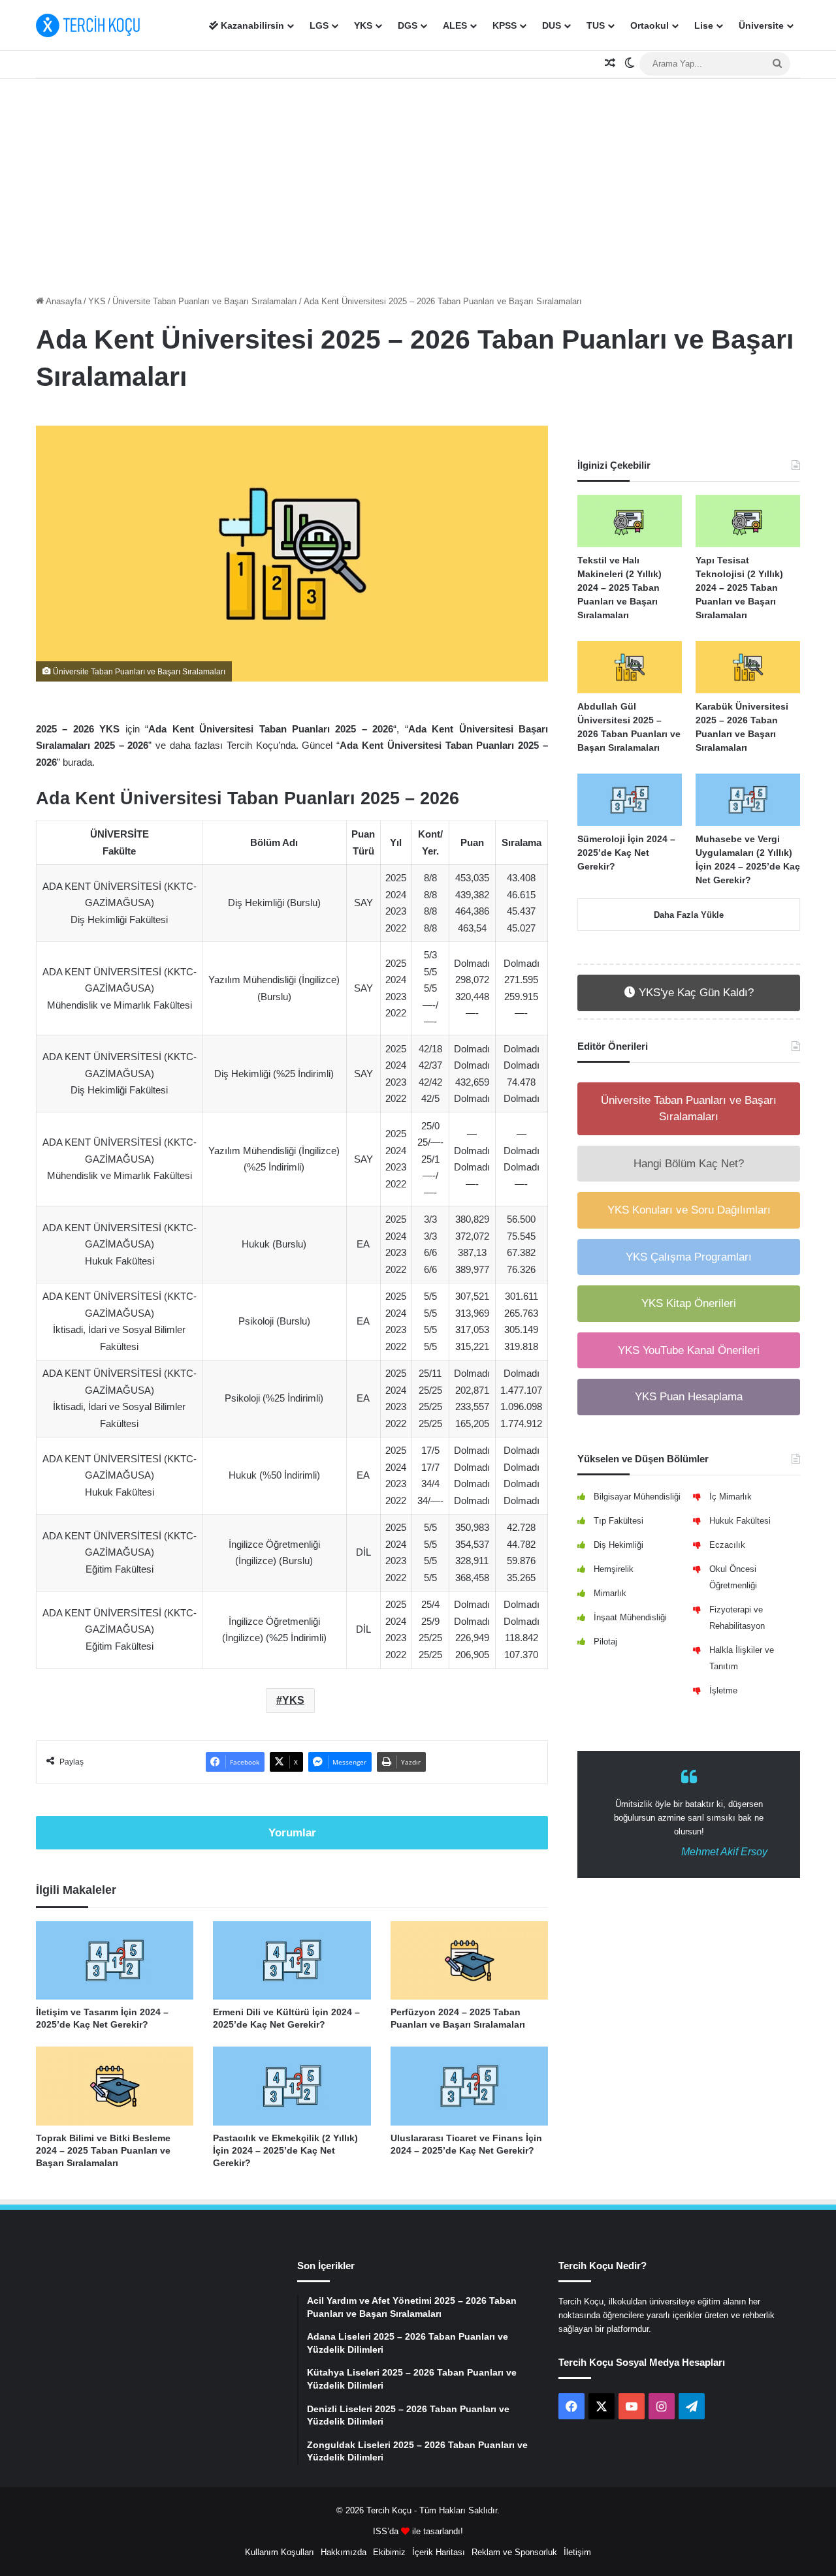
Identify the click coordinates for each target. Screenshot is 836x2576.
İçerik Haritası (439, 2552)
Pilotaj (605, 1641)
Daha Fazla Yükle (689, 915)
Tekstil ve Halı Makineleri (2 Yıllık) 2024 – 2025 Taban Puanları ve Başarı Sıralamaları (619, 588)
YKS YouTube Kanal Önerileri (689, 1350)
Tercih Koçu (389, 2510)
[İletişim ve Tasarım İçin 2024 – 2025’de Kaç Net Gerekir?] (115, 1961)
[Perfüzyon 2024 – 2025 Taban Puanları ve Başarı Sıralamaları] (469, 1961)
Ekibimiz (389, 2552)
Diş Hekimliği (619, 1545)
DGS (408, 25)
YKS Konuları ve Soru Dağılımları (689, 1210)
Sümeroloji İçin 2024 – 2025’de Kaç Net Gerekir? (626, 853)
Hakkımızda (344, 2552)
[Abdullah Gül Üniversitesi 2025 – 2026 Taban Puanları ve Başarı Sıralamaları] (630, 667)
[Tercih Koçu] (88, 25)
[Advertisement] (418, 183)
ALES (455, 25)
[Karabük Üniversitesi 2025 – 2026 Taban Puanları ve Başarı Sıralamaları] (748, 667)
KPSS (505, 25)
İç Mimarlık (731, 1497)
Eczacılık (727, 1545)
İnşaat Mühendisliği (630, 1617)
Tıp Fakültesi (619, 1521)
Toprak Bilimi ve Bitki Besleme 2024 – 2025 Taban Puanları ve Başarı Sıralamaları (103, 2150)
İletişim (577, 2552)
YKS (363, 25)
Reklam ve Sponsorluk (514, 2552)
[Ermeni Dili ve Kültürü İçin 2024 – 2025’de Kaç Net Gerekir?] (292, 1961)
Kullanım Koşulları (280, 2552)
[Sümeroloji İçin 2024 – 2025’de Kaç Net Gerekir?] (630, 800)
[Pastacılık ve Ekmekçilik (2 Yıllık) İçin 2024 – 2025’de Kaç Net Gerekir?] (292, 2086)
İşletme (723, 1690)
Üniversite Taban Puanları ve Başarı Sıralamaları (205, 301)
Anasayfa (63, 301)
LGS (319, 25)
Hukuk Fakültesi (740, 1521)
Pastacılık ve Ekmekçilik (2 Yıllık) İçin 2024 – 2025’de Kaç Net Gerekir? (285, 2150)
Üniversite (761, 25)
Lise (704, 25)
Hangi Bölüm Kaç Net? (689, 1164)
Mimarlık (610, 1593)
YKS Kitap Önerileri (689, 1303)
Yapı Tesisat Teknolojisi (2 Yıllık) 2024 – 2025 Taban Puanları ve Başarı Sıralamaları (739, 588)
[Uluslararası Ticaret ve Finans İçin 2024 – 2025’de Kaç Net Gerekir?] (469, 2086)
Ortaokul (650, 25)
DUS (552, 25)
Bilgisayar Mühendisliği (637, 1497)
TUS (596, 25)
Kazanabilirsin (251, 25)
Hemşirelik (614, 1569)
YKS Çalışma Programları (689, 1257)
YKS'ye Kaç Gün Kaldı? (695, 993)
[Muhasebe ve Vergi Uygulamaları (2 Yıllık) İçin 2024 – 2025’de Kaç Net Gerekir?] (748, 800)
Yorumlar (292, 1833)
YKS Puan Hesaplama (689, 1397)
